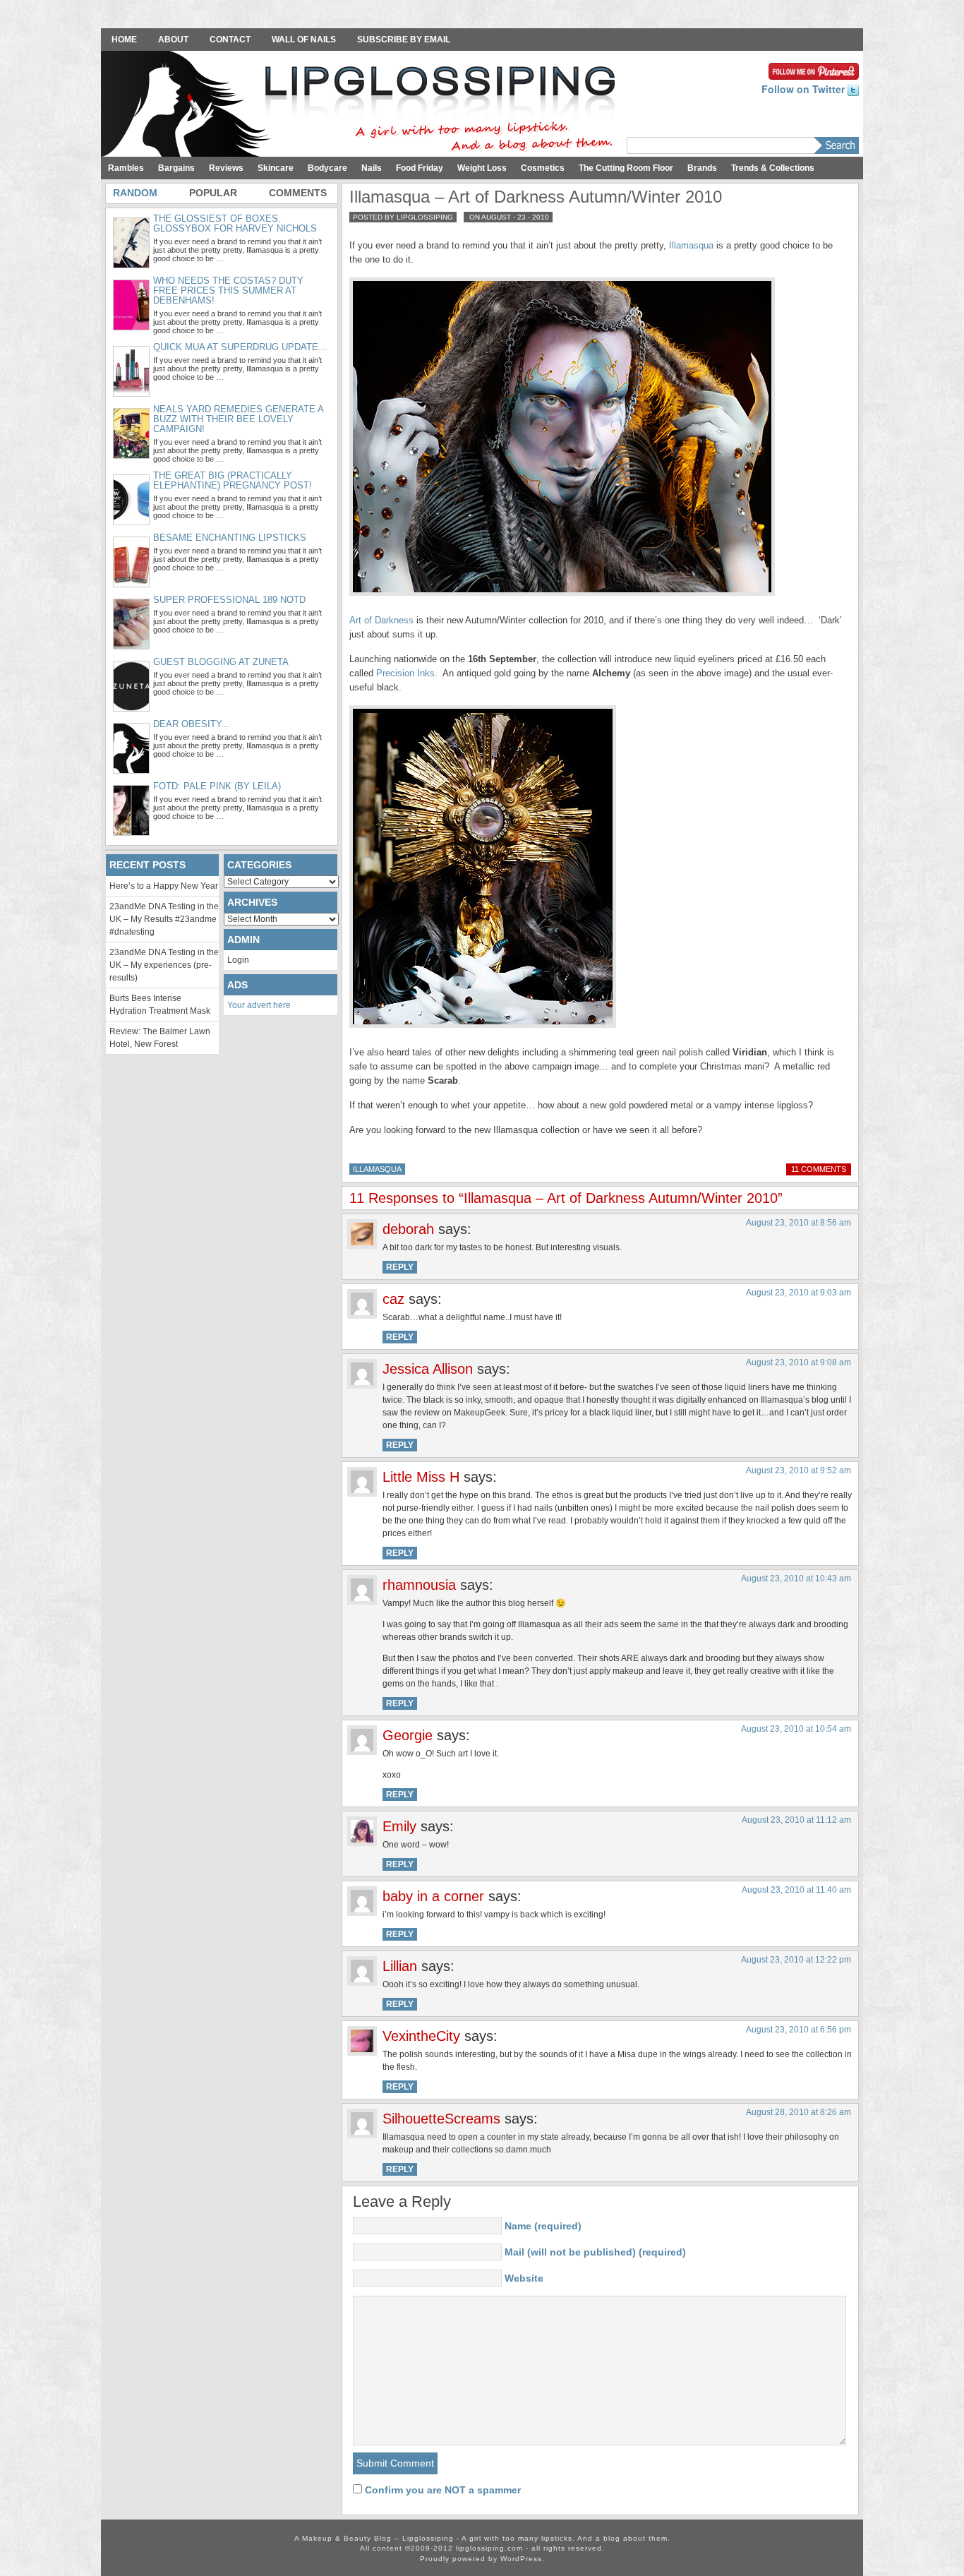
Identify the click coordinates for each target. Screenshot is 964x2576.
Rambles (126, 168)
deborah (408, 1229)
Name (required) (543, 2226)
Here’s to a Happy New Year (164, 886)
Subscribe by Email (404, 40)
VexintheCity (421, 2036)
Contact (230, 40)
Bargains (176, 168)
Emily (399, 1826)
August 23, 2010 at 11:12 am (796, 1820)
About (173, 40)
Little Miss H (421, 1477)
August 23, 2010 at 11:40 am (796, 1890)
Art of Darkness (381, 620)
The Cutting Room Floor (626, 168)
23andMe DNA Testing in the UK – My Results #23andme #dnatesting (164, 919)
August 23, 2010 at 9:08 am (799, 1362)
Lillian (400, 1966)
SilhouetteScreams (441, 2119)
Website (524, 2278)
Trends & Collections (773, 168)
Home (124, 40)
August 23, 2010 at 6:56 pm (799, 2030)
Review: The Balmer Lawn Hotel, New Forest (160, 1038)
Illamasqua (691, 245)
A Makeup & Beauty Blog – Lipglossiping (362, 105)
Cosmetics (543, 168)
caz (393, 1299)
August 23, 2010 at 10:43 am (796, 1578)
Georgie (408, 1735)
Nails (372, 168)
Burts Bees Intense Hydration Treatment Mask (160, 1005)
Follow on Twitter (805, 89)
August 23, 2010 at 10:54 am (796, 1729)
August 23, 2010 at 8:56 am (799, 1223)
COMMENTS (298, 193)
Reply (400, 1267)
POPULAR (213, 193)
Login (238, 960)
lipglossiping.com (489, 2548)
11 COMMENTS (819, 1169)
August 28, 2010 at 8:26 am (799, 2112)
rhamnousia (419, 1585)
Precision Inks (405, 673)
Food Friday (420, 168)
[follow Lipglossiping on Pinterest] (814, 70)
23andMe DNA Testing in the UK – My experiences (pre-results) (164, 965)
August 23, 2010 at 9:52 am (799, 1470)
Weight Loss (482, 168)
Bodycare (327, 168)
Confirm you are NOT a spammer (441, 2490)
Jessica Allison (428, 1369)
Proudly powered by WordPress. (482, 2559)
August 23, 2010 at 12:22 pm (796, 1960)
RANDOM (135, 193)
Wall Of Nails (304, 40)
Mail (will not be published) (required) (595, 2252)
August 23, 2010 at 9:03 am (799, 1293)
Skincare (276, 168)
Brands (702, 168)
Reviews (226, 168)
